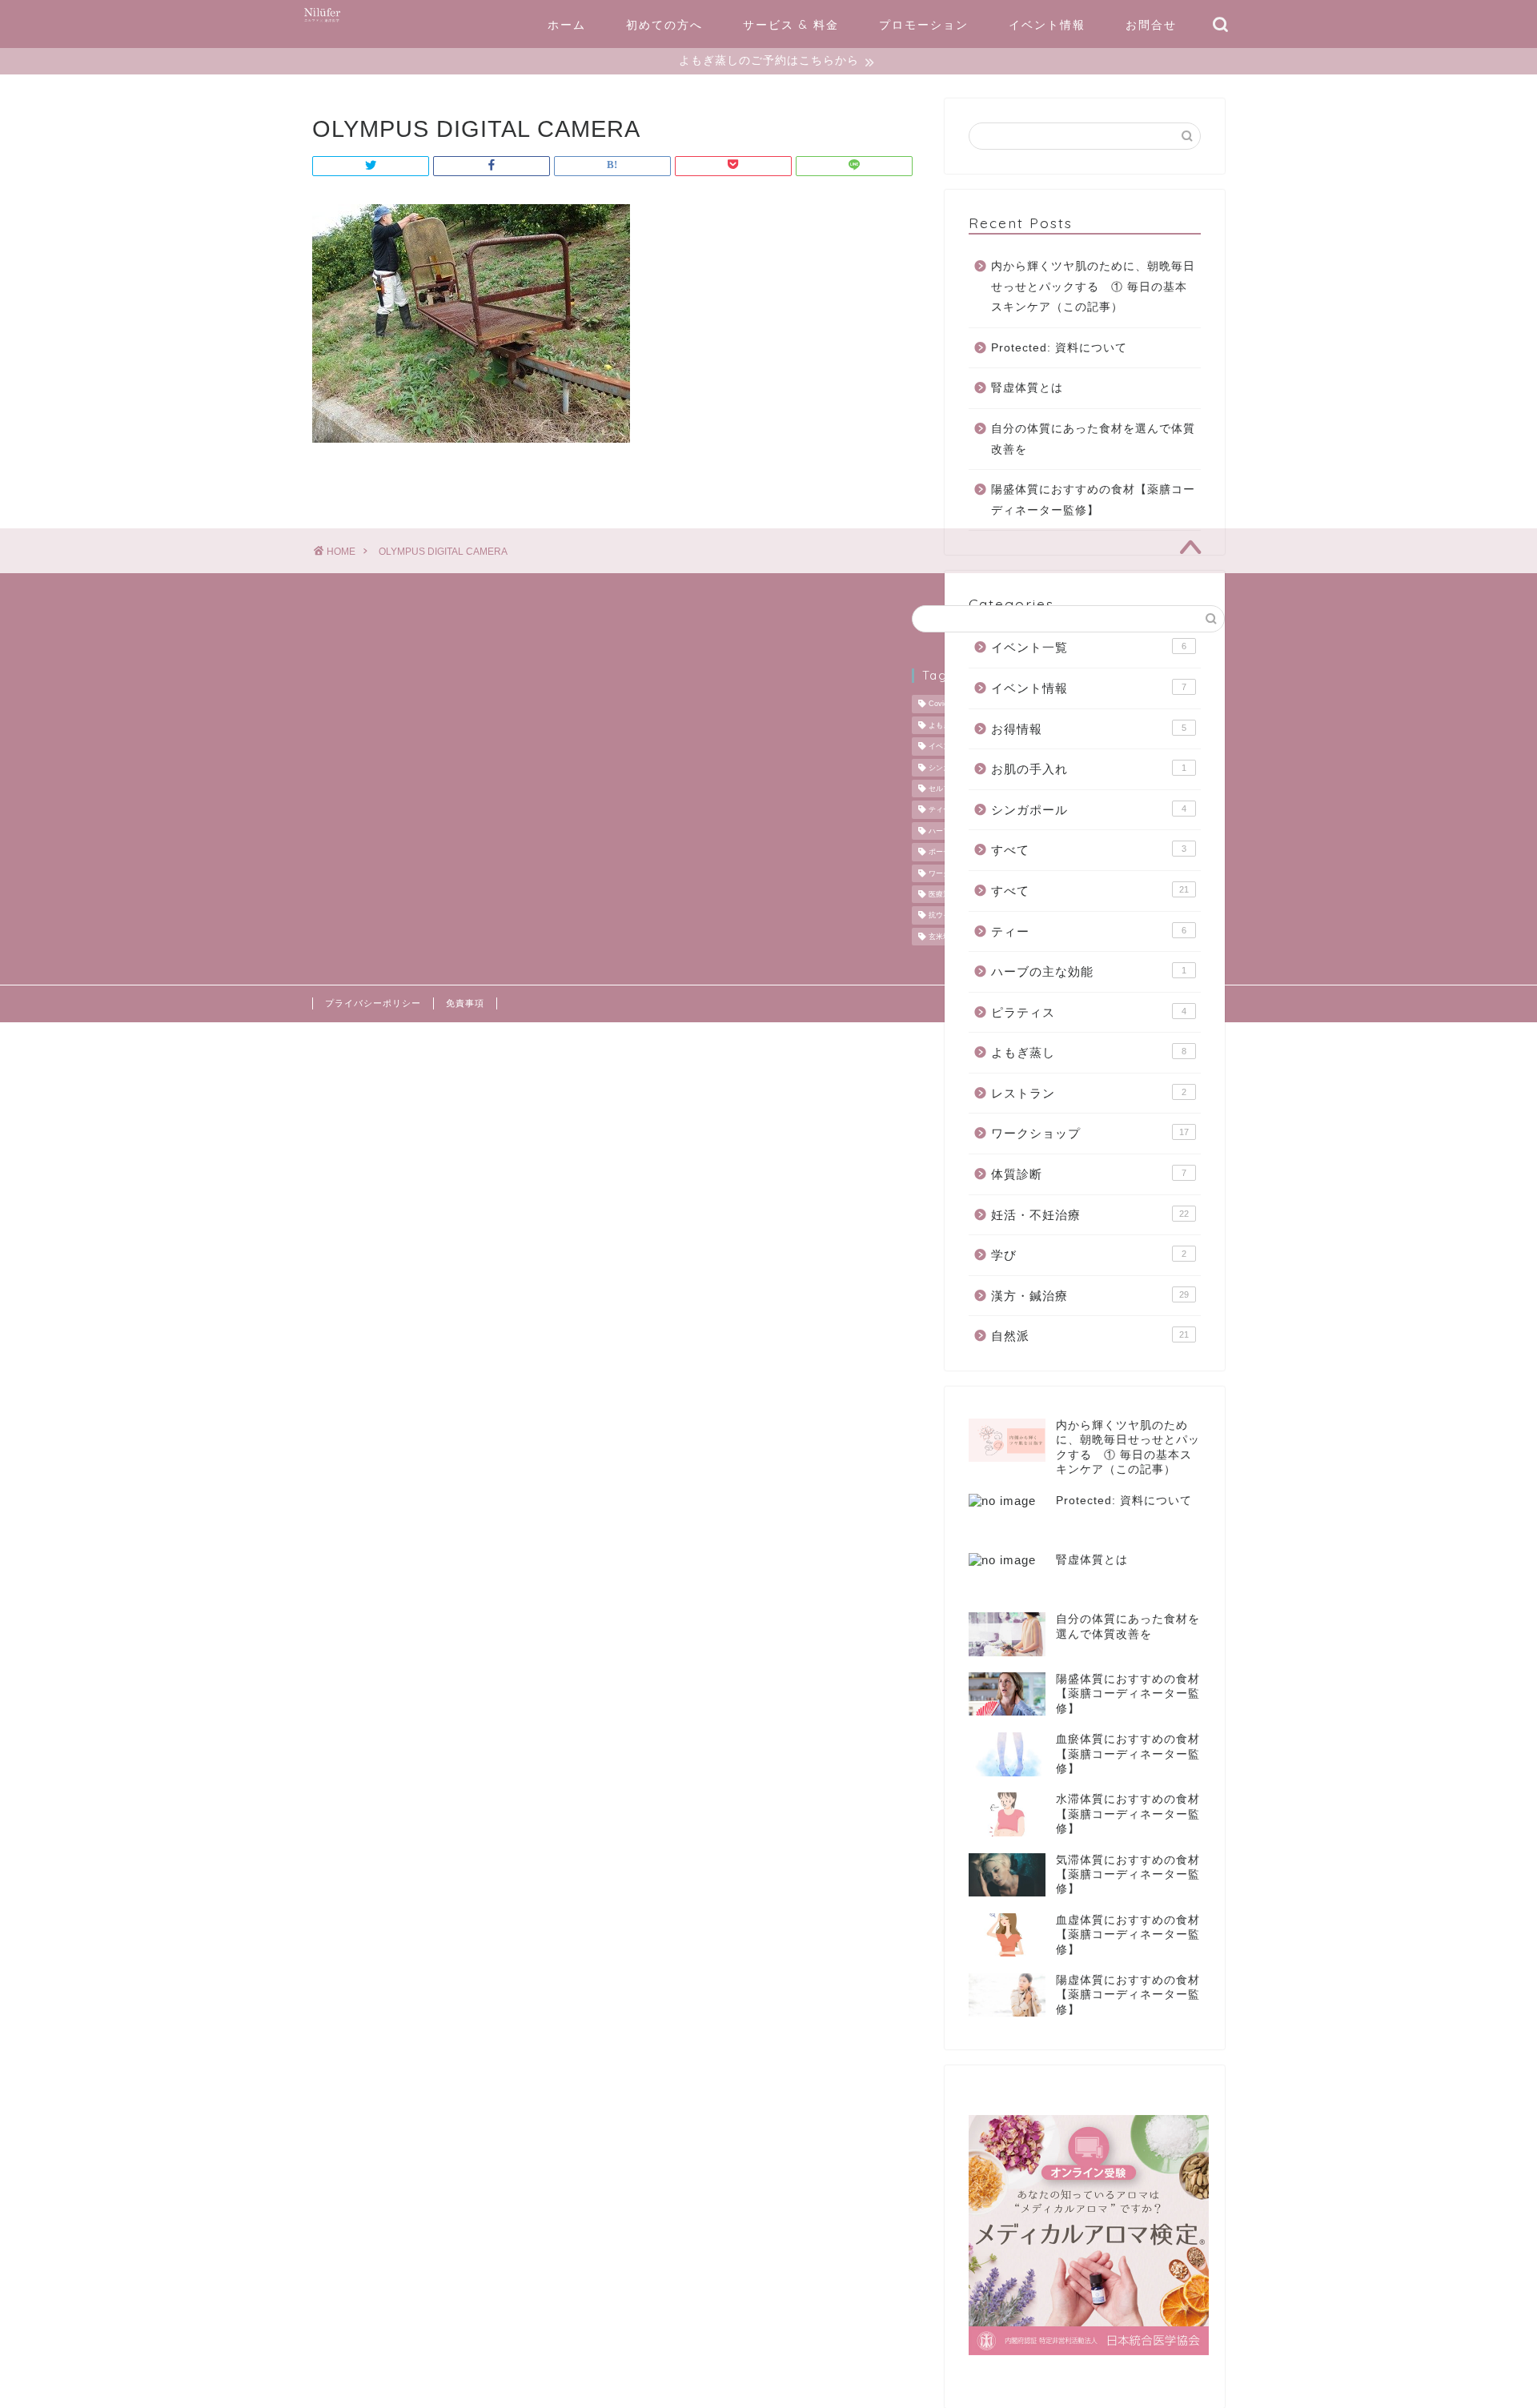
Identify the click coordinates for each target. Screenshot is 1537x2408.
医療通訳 (943, 894)
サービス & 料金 (791, 25)
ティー (1089, 931)
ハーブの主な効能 (1089, 971)
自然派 (1090, 1336)
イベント (943, 747)
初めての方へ (664, 25)
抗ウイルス (947, 916)
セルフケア (947, 789)
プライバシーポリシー (373, 1003)
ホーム (567, 25)
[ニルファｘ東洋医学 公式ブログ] (322, 22)
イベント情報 (1047, 25)
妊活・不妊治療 (1090, 1215)
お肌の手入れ (1089, 769)
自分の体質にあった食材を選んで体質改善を (1093, 439)
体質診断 (1089, 1174)
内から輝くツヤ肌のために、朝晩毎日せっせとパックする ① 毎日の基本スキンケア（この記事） (1093, 287)
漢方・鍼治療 (1090, 1296)
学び (1089, 1255)
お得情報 (1089, 729)
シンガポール (1089, 810)
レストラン (1089, 1093)
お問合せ (1151, 25)
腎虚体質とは (1027, 388)
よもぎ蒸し (1089, 1052)
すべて (1089, 850)
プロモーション (924, 25)
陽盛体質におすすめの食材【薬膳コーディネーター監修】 (1093, 500)
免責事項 (465, 1003)
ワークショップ (1090, 1133)
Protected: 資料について (1059, 348)
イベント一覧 (1089, 647)
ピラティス (1089, 1012)
